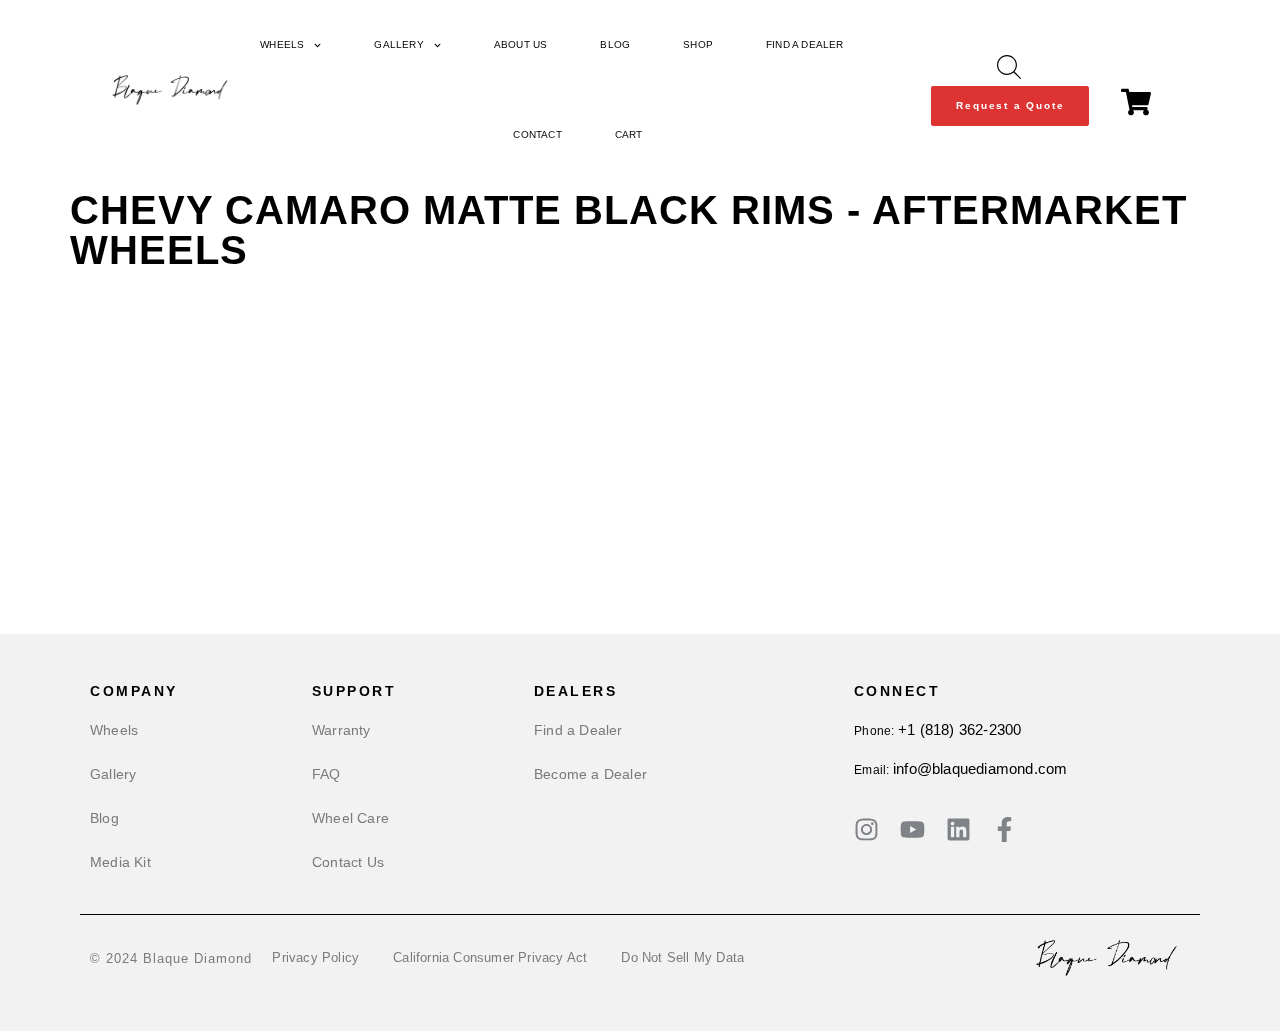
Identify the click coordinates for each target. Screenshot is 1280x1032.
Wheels (282, 44)
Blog (615, 44)
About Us (521, 44)
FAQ (326, 774)
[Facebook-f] (1004, 829)
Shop (698, 44)
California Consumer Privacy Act (490, 957)
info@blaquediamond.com (980, 768)
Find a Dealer (805, 44)
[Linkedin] (958, 829)
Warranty (341, 730)
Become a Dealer (590, 774)
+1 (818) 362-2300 (959, 729)
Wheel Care (350, 818)
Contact (537, 134)
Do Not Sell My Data (682, 957)
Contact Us (348, 862)
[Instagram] (866, 829)
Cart (629, 134)
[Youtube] (912, 829)
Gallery (398, 44)
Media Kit (120, 862)
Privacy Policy (315, 957)
